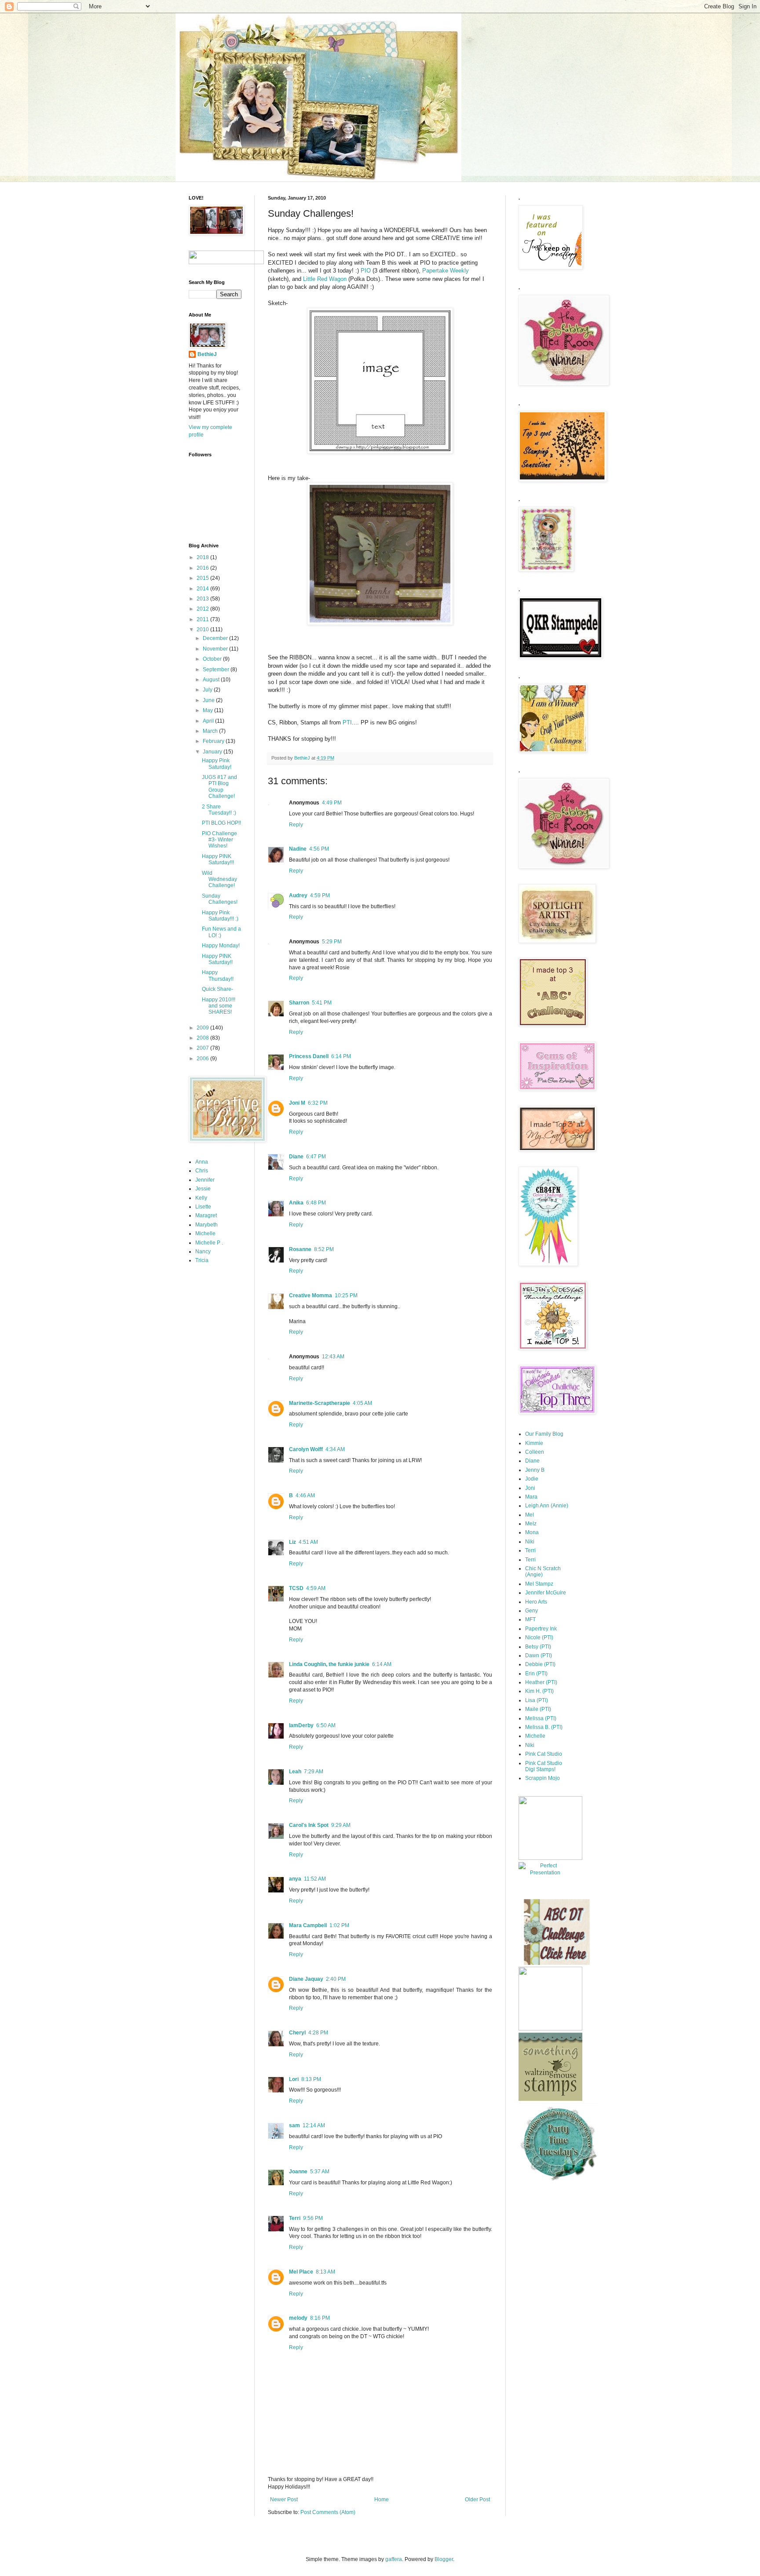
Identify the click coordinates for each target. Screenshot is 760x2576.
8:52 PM (324, 1249)
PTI (347, 722)
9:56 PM (313, 2218)
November (216, 649)
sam (294, 2125)
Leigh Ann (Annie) (547, 1506)
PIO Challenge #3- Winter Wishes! (219, 840)
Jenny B (535, 1470)
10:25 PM (346, 1295)
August (212, 680)
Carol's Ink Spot (309, 1825)
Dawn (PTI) (539, 1655)
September (217, 669)
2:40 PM (336, 1979)
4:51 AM (308, 1542)
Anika (296, 1203)
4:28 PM (318, 2033)
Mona (532, 1532)
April (209, 721)
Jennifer (205, 1180)
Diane (296, 1157)
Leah (295, 1772)
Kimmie (534, 1443)
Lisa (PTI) (537, 1700)
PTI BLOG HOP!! (221, 823)
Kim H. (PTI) (539, 1691)
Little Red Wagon (326, 279)
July (208, 690)
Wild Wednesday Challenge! (219, 879)
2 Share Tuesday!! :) (219, 810)
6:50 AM (326, 1725)
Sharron (299, 1003)
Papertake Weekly (446, 271)
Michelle (205, 1233)
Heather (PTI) (541, 1682)
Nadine (298, 849)
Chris (202, 1171)
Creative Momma (311, 1295)
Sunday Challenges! (220, 899)
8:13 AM (325, 2272)
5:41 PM (322, 1003)
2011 (203, 619)
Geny (532, 1611)
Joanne (298, 2172)
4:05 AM (362, 1403)
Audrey (298, 895)
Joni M (297, 1103)
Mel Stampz (539, 1584)
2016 (203, 568)
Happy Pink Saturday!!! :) (220, 916)
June (209, 700)
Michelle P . (209, 1243)
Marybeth (206, 1225)
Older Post (477, 2500)
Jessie (203, 1189)
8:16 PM (320, 2318)
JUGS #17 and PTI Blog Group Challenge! (219, 787)
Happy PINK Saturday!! (217, 959)
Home (382, 2500)
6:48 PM (316, 1203)
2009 (203, 1028)
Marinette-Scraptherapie (320, 1403)
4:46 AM (305, 1495)
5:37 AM (320, 2172)
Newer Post (284, 2500)
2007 (203, 1048)
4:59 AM (316, 1588)
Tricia (202, 1260)
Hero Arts (536, 1602)
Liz (292, 1542)
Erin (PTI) (536, 1674)
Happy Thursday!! (218, 975)
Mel (530, 1515)
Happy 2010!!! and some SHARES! (219, 1006)
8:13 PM (311, 2079)
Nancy (203, 1252)
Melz (531, 1524)
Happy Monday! (221, 946)
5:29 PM (332, 942)
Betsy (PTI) (538, 1647)
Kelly (201, 1198)
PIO (366, 271)
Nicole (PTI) (539, 1637)
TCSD (296, 1588)
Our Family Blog (544, 1434)
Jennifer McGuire (546, 1593)
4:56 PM (319, 849)
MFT (530, 1619)
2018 (203, 557)
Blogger (444, 2559)
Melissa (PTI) (541, 1718)
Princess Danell (309, 1056)
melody (298, 2318)
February (214, 741)
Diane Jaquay (306, 1979)
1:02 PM (339, 1925)
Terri (295, 2218)
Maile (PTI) (538, 1709)
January (213, 752)
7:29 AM (314, 1772)
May (208, 710)
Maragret (206, 1215)
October (213, 659)
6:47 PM (316, 1157)
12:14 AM (314, 2125)
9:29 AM (341, 1825)
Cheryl (297, 2033)
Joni (530, 1488)
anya (295, 1879)
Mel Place (301, 2272)
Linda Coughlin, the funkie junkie (329, 1664)
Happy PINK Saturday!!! (218, 859)
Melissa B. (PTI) (544, 1727)
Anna (202, 1162)
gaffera (394, 2559)
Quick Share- (217, 989)
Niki (530, 1542)
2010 (203, 629)
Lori (294, 2079)
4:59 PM (320, 895)
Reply (296, 825)
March (211, 731)
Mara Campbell (308, 1925)
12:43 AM (333, 1357)
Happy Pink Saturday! (217, 764)
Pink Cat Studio (544, 1754)
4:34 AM (335, 1449)
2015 (203, 578)
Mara (531, 1497)
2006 (203, 1059)
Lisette (203, 1207)
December (216, 638)
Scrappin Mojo (543, 1778)
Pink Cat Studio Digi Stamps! (544, 1766)
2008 (203, 1038)
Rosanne (300, 1249)
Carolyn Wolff (306, 1449)
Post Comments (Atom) (328, 2512)
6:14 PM (341, 1056)
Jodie (532, 1479)
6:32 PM (318, 1103)
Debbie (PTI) (540, 1664)
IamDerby (301, 1725)
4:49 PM (332, 803)
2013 (203, 599)
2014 (203, 589)
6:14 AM (382, 1664)
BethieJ (207, 354)
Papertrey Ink (541, 1629)
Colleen (535, 1452)
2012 (203, 609)
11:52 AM (315, 1879)
